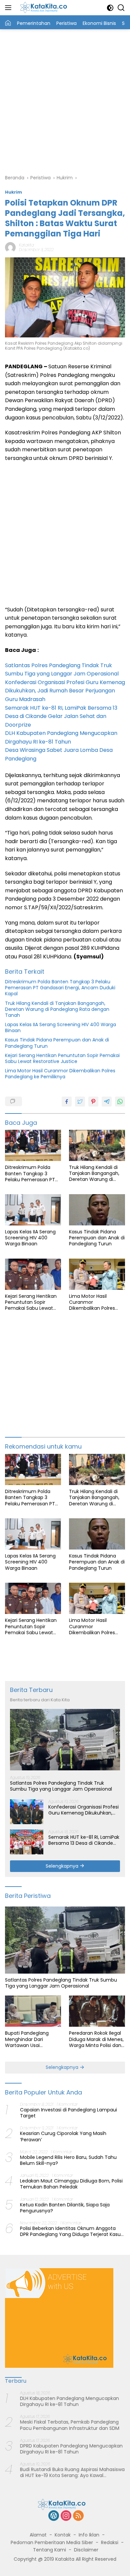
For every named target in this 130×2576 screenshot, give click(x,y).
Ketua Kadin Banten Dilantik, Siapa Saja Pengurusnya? (65, 2208)
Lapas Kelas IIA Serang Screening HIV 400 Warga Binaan (60, 1027)
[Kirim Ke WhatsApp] (120, 1102)
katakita (26, 245)
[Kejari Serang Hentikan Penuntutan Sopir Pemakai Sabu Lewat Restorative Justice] (33, 1274)
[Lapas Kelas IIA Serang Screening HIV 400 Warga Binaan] (33, 1210)
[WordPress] (54, 2516)
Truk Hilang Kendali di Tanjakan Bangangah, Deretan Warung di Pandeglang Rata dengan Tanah (57, 1009)
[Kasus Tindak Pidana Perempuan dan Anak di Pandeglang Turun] (97, 1210)
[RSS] (78, 2516)
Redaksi (110, 2542)
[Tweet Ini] (80, 1102)
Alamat (38, 2535)
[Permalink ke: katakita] (10, 247)
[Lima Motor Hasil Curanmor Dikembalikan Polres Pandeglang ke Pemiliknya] (97, 1274)
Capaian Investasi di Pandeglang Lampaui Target (68, 2113)
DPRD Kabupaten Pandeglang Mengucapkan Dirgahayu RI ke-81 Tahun (71, 2449)
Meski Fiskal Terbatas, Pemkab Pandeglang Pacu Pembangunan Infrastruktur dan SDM (70, 2425)
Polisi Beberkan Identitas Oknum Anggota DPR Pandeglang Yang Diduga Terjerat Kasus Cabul (71, 2231)
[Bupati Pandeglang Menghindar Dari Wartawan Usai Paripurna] (33, 2011)
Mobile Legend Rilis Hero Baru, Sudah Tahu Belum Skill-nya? (68, 2160)
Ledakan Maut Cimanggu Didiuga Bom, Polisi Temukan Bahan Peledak (71, 2184)
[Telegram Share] (107, 1102)
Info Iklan (89, 2535)
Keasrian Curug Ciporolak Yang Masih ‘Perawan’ (63, 2136)
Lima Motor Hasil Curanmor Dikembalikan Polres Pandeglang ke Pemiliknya (60, 1074)
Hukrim (13, 192)
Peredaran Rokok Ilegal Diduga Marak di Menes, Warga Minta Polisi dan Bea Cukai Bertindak (96, 2039)
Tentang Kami (49, 2550)
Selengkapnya (63, 1866)
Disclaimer (86, 2550)
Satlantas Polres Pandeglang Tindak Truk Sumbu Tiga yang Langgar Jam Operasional (61, 1786)
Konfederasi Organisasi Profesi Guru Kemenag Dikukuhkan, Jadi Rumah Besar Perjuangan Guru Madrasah (65, 691)
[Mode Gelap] (110, 8)
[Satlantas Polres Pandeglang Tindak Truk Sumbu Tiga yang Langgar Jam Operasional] (65, 1740)
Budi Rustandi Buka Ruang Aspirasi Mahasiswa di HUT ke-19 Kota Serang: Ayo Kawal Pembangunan (72, 2472)
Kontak (63, 2535)
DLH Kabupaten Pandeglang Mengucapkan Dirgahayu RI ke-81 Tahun (69, 2401)
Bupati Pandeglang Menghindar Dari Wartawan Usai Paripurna (27, 2039)
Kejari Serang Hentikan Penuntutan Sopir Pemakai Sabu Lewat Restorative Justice (62, 1058)
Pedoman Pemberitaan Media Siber (52, 2542)
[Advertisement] (65, 101)
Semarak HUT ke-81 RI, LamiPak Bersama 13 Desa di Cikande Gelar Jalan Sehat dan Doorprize (61, 716)
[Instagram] (66, 2516)
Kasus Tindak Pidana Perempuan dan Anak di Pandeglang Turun (57, 1043)
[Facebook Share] (67, 1102)
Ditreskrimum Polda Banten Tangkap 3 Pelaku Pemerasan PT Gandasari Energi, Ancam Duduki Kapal (60, 988)
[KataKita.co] (46, 8)
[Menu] (9, 8)
